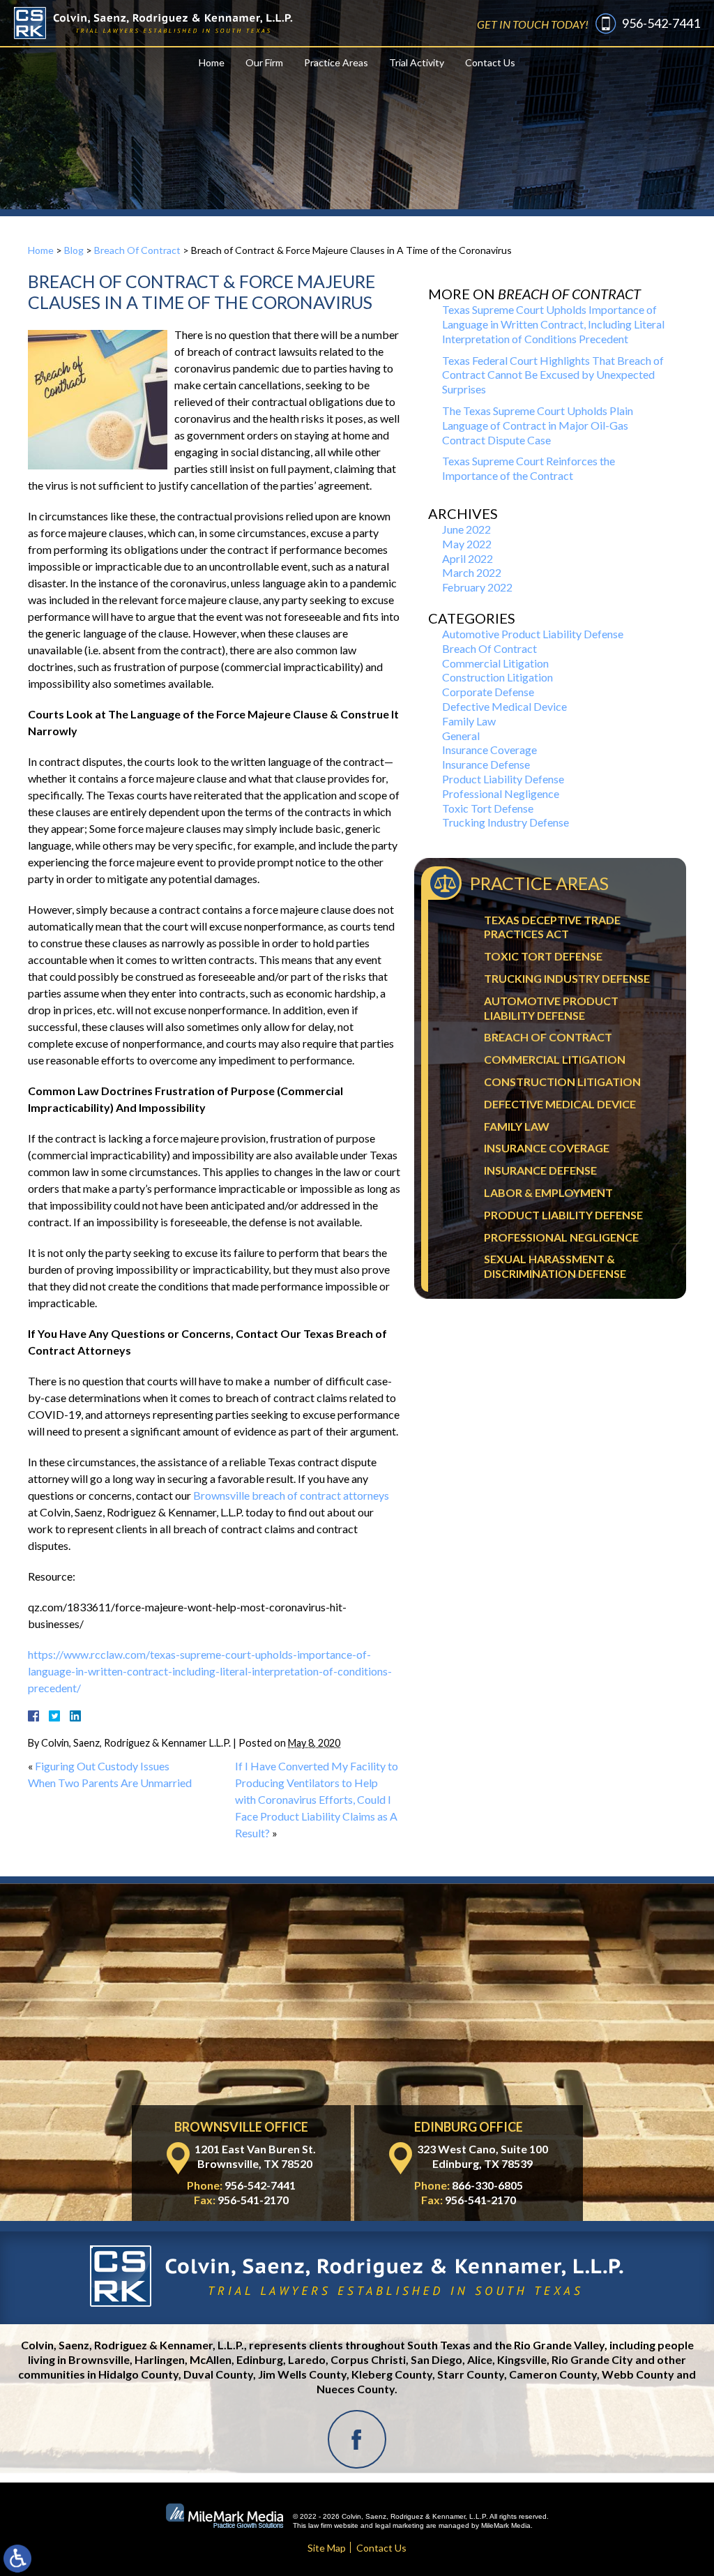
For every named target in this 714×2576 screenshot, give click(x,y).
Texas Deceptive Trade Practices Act (552, 927)
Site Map (327, 2548)
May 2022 (467, 544)
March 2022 (472, 572)
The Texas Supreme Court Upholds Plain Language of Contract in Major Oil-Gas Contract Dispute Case (538, 425)
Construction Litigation (497, 677)
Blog (74, 250)
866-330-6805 (487, 2185)
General (461, 736)
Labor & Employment (548, 1192)
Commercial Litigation (495, 663)
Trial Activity (417, 62)
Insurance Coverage (489, 750)
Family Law (469, 721)
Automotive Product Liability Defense (533, 634)
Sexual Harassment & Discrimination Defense (555, 1266)
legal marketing (400, 2525)
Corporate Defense (488, 692)
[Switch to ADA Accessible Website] (17, 2559)
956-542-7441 (661, 23)
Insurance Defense (486, 764)
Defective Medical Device (504, 706)
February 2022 (477, 587)
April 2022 (468, 558)
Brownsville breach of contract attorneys (291, 1495)
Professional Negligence (501, 793)
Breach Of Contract (137, 250)
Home (212, 62)
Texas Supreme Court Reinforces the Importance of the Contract (529, 468)
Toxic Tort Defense (488, 808)
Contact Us (490, 62)
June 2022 (466, 529)
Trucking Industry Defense (506, 822)
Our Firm (264, 62)
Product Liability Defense (503, 779)
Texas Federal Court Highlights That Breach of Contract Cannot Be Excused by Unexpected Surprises (553, 375)
